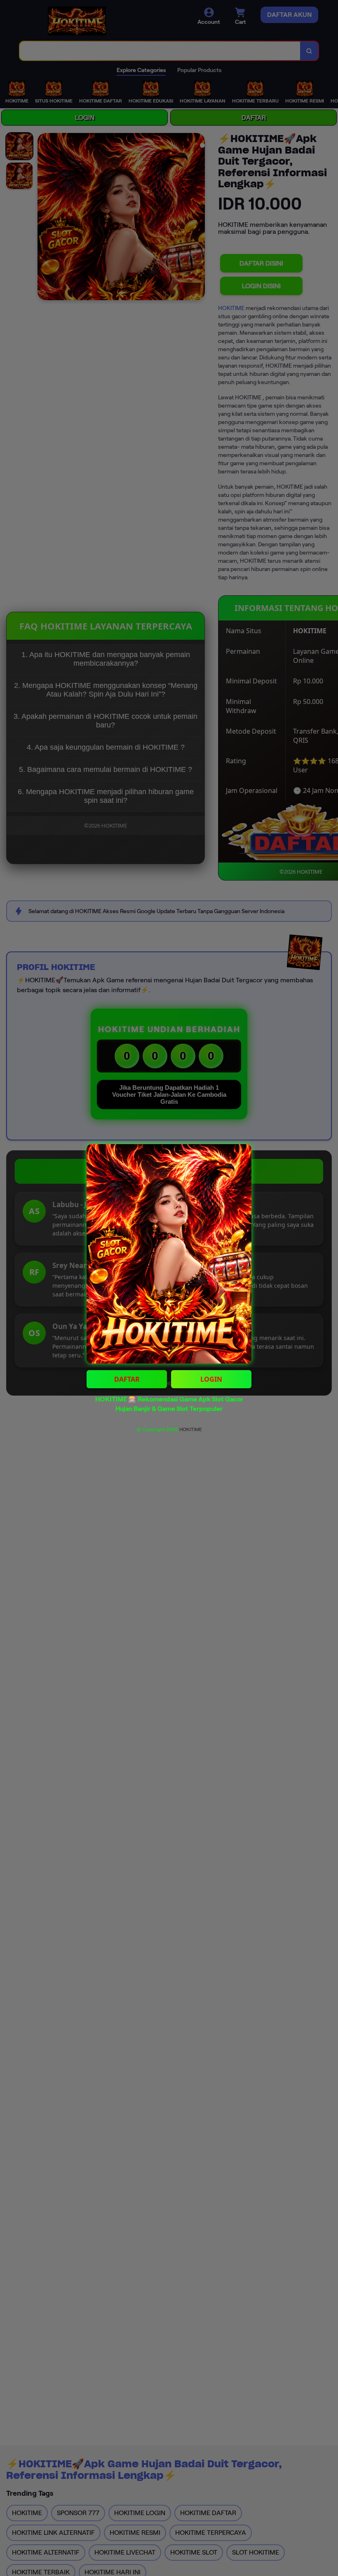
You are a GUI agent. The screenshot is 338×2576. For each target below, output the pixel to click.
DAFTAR (127, 1379)
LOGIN (211, 1379)
